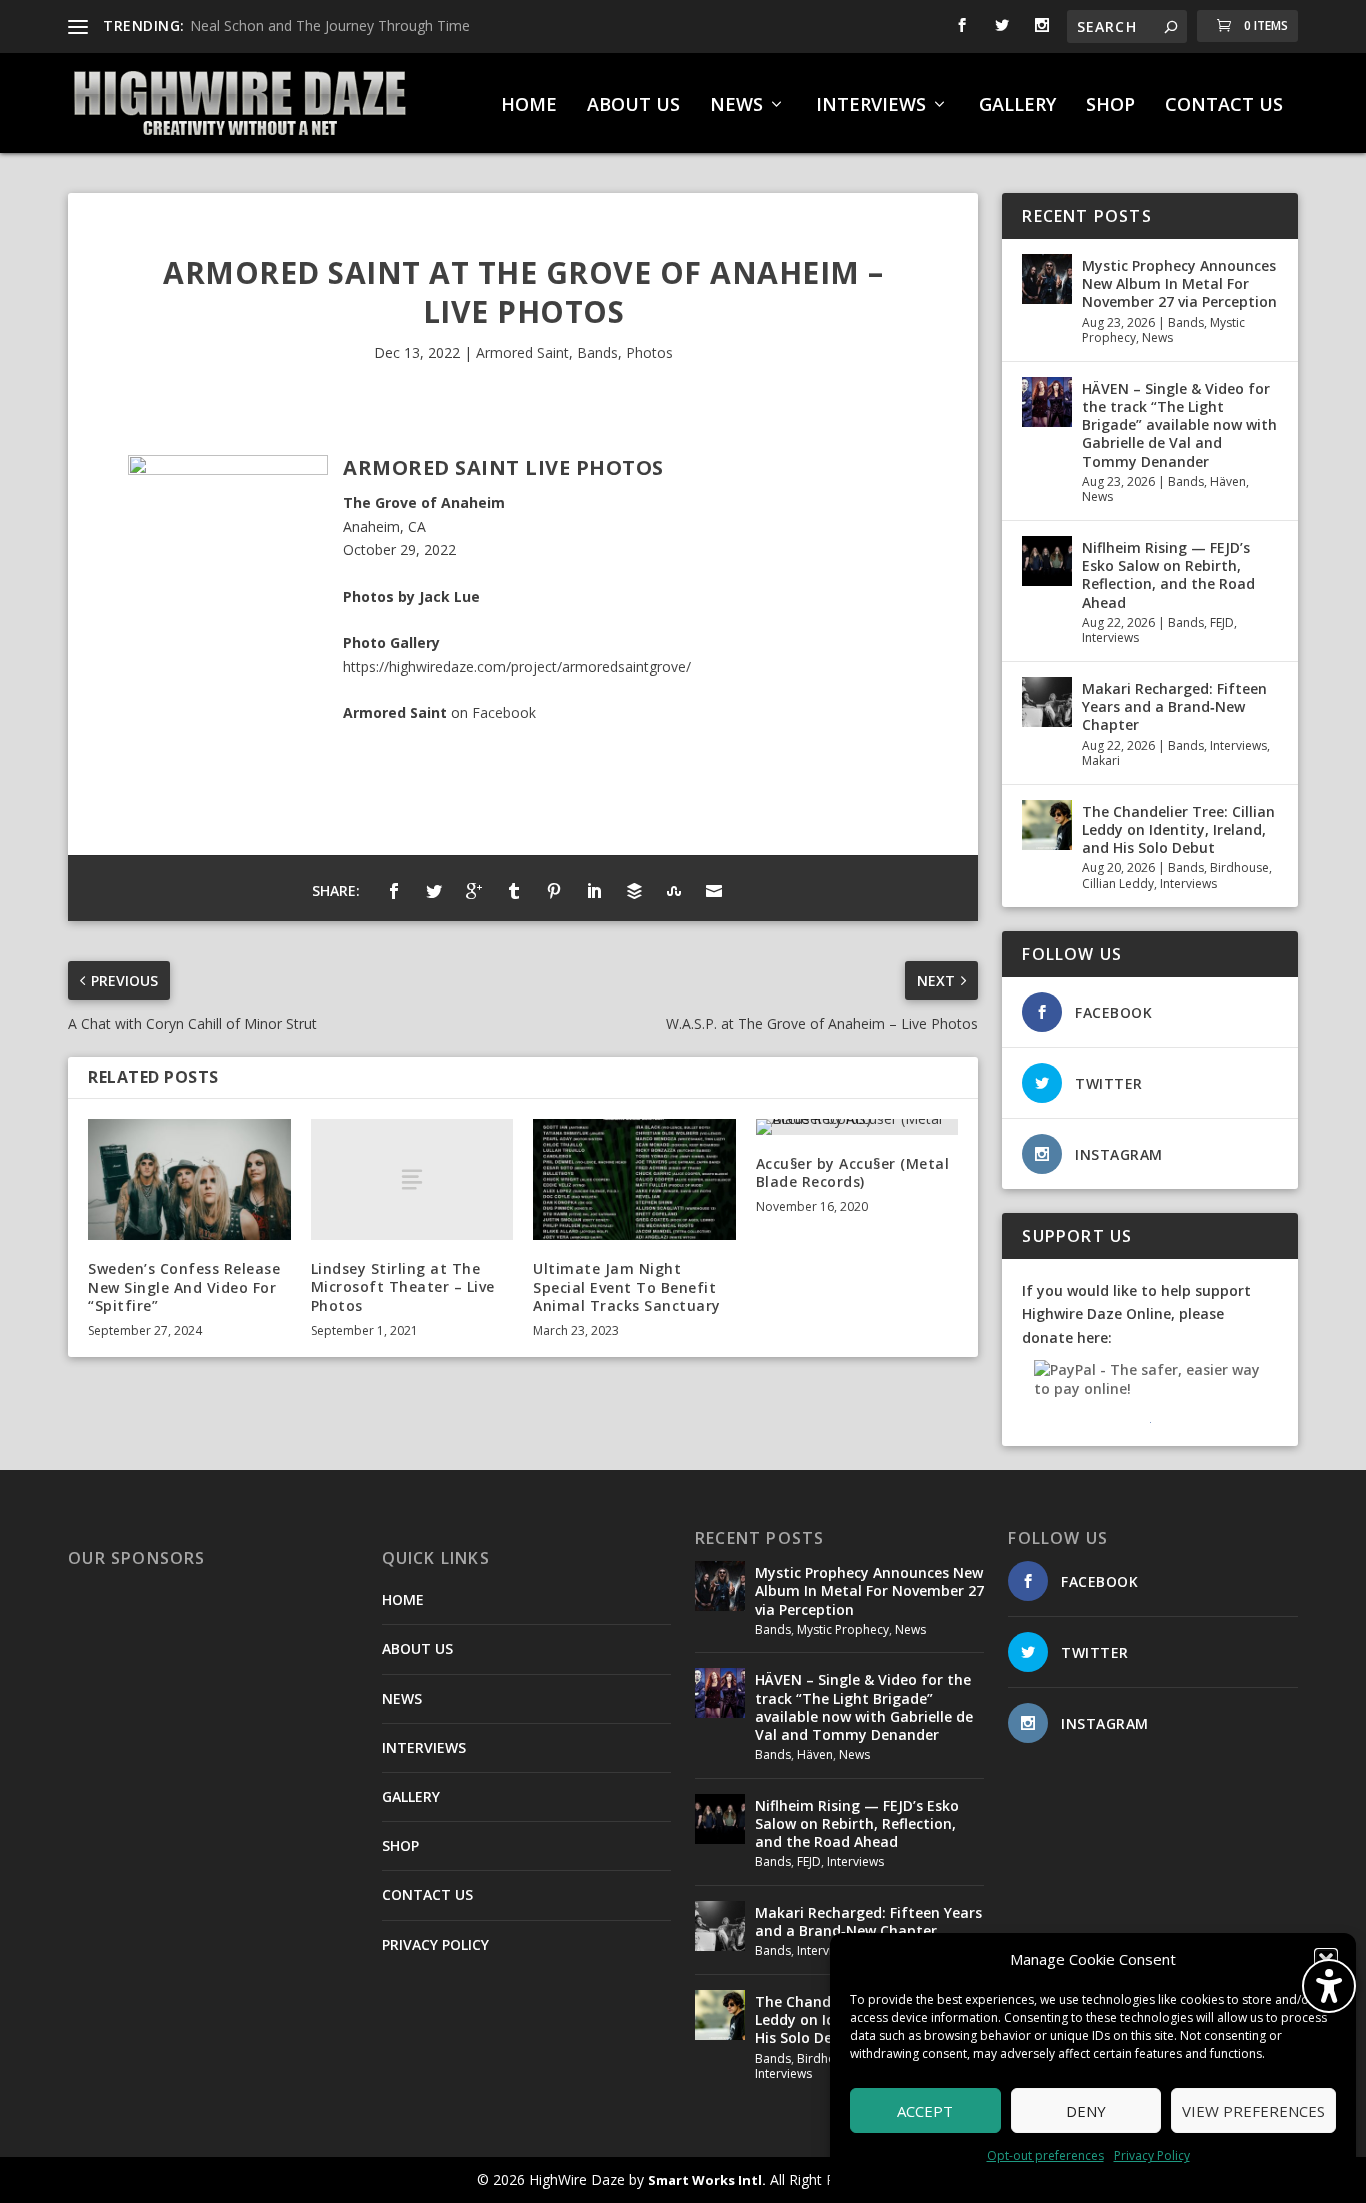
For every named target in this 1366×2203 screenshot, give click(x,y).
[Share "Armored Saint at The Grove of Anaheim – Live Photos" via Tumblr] (514, 891)
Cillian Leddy (1118, 883)
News (1157, 337)
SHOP (1110, 106)
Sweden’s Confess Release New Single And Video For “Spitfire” (184, 1286)
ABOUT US (633, 106)
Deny (1086, 2111)
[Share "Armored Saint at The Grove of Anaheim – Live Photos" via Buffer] (634, 891)
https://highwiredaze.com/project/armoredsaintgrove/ (517, 666)
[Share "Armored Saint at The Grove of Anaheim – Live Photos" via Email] (714, 891)
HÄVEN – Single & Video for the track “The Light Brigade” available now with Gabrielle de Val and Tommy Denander (1179, 425)
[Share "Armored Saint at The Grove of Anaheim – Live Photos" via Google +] (474, 891)
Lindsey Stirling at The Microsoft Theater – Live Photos (403, 1286)
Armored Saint (522, 352)
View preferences (1253, 2111)
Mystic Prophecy (843, 1629)
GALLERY (1017, 106)
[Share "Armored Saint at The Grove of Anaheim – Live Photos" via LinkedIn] (594, 891)
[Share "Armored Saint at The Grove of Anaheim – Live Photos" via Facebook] (394, 891)
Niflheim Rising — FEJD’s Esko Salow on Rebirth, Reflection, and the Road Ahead (1168, 575)
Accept (925, 2111)
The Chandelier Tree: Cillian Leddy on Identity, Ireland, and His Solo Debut (1178, 829)
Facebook (504, 712)
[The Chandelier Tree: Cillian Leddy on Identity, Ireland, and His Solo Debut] (1047, 825)
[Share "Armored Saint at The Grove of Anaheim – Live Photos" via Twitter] (434, 891)
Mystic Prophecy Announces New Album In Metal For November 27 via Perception (1179, 283)
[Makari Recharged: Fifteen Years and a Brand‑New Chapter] (1047, 702)
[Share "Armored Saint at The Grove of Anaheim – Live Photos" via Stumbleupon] (674, 891)
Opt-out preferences (1045, 2155)
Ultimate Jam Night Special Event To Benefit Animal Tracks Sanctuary (627, 1286)
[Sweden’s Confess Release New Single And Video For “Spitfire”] (189, 1180)
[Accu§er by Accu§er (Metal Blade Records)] (857, 1127)
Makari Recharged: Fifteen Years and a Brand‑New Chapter (1174, 706)
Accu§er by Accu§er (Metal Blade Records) (853, 1172)
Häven (1228, 481)
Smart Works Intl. (707, 2180)
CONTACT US (1224, 106)
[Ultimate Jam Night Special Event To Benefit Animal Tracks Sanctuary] (634, 1180)
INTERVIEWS (871, 106)
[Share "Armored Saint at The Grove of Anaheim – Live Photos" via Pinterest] (554, 891)
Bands (597, 352)
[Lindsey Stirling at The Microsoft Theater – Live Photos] (412, 1179)
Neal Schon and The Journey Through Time (330, 25)
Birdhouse (1239, 867)
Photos (649, 352)
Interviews (1110, 637)
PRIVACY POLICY (435, 1944)
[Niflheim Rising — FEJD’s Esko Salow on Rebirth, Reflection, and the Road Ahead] (1047, 561)
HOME (529, 106)
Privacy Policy (1152, 2155)
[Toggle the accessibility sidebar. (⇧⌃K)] (1329, 1986)
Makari (1101, 760)
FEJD (1222, 622)
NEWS (736, 106)
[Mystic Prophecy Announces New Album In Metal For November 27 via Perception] (1047, 279)
